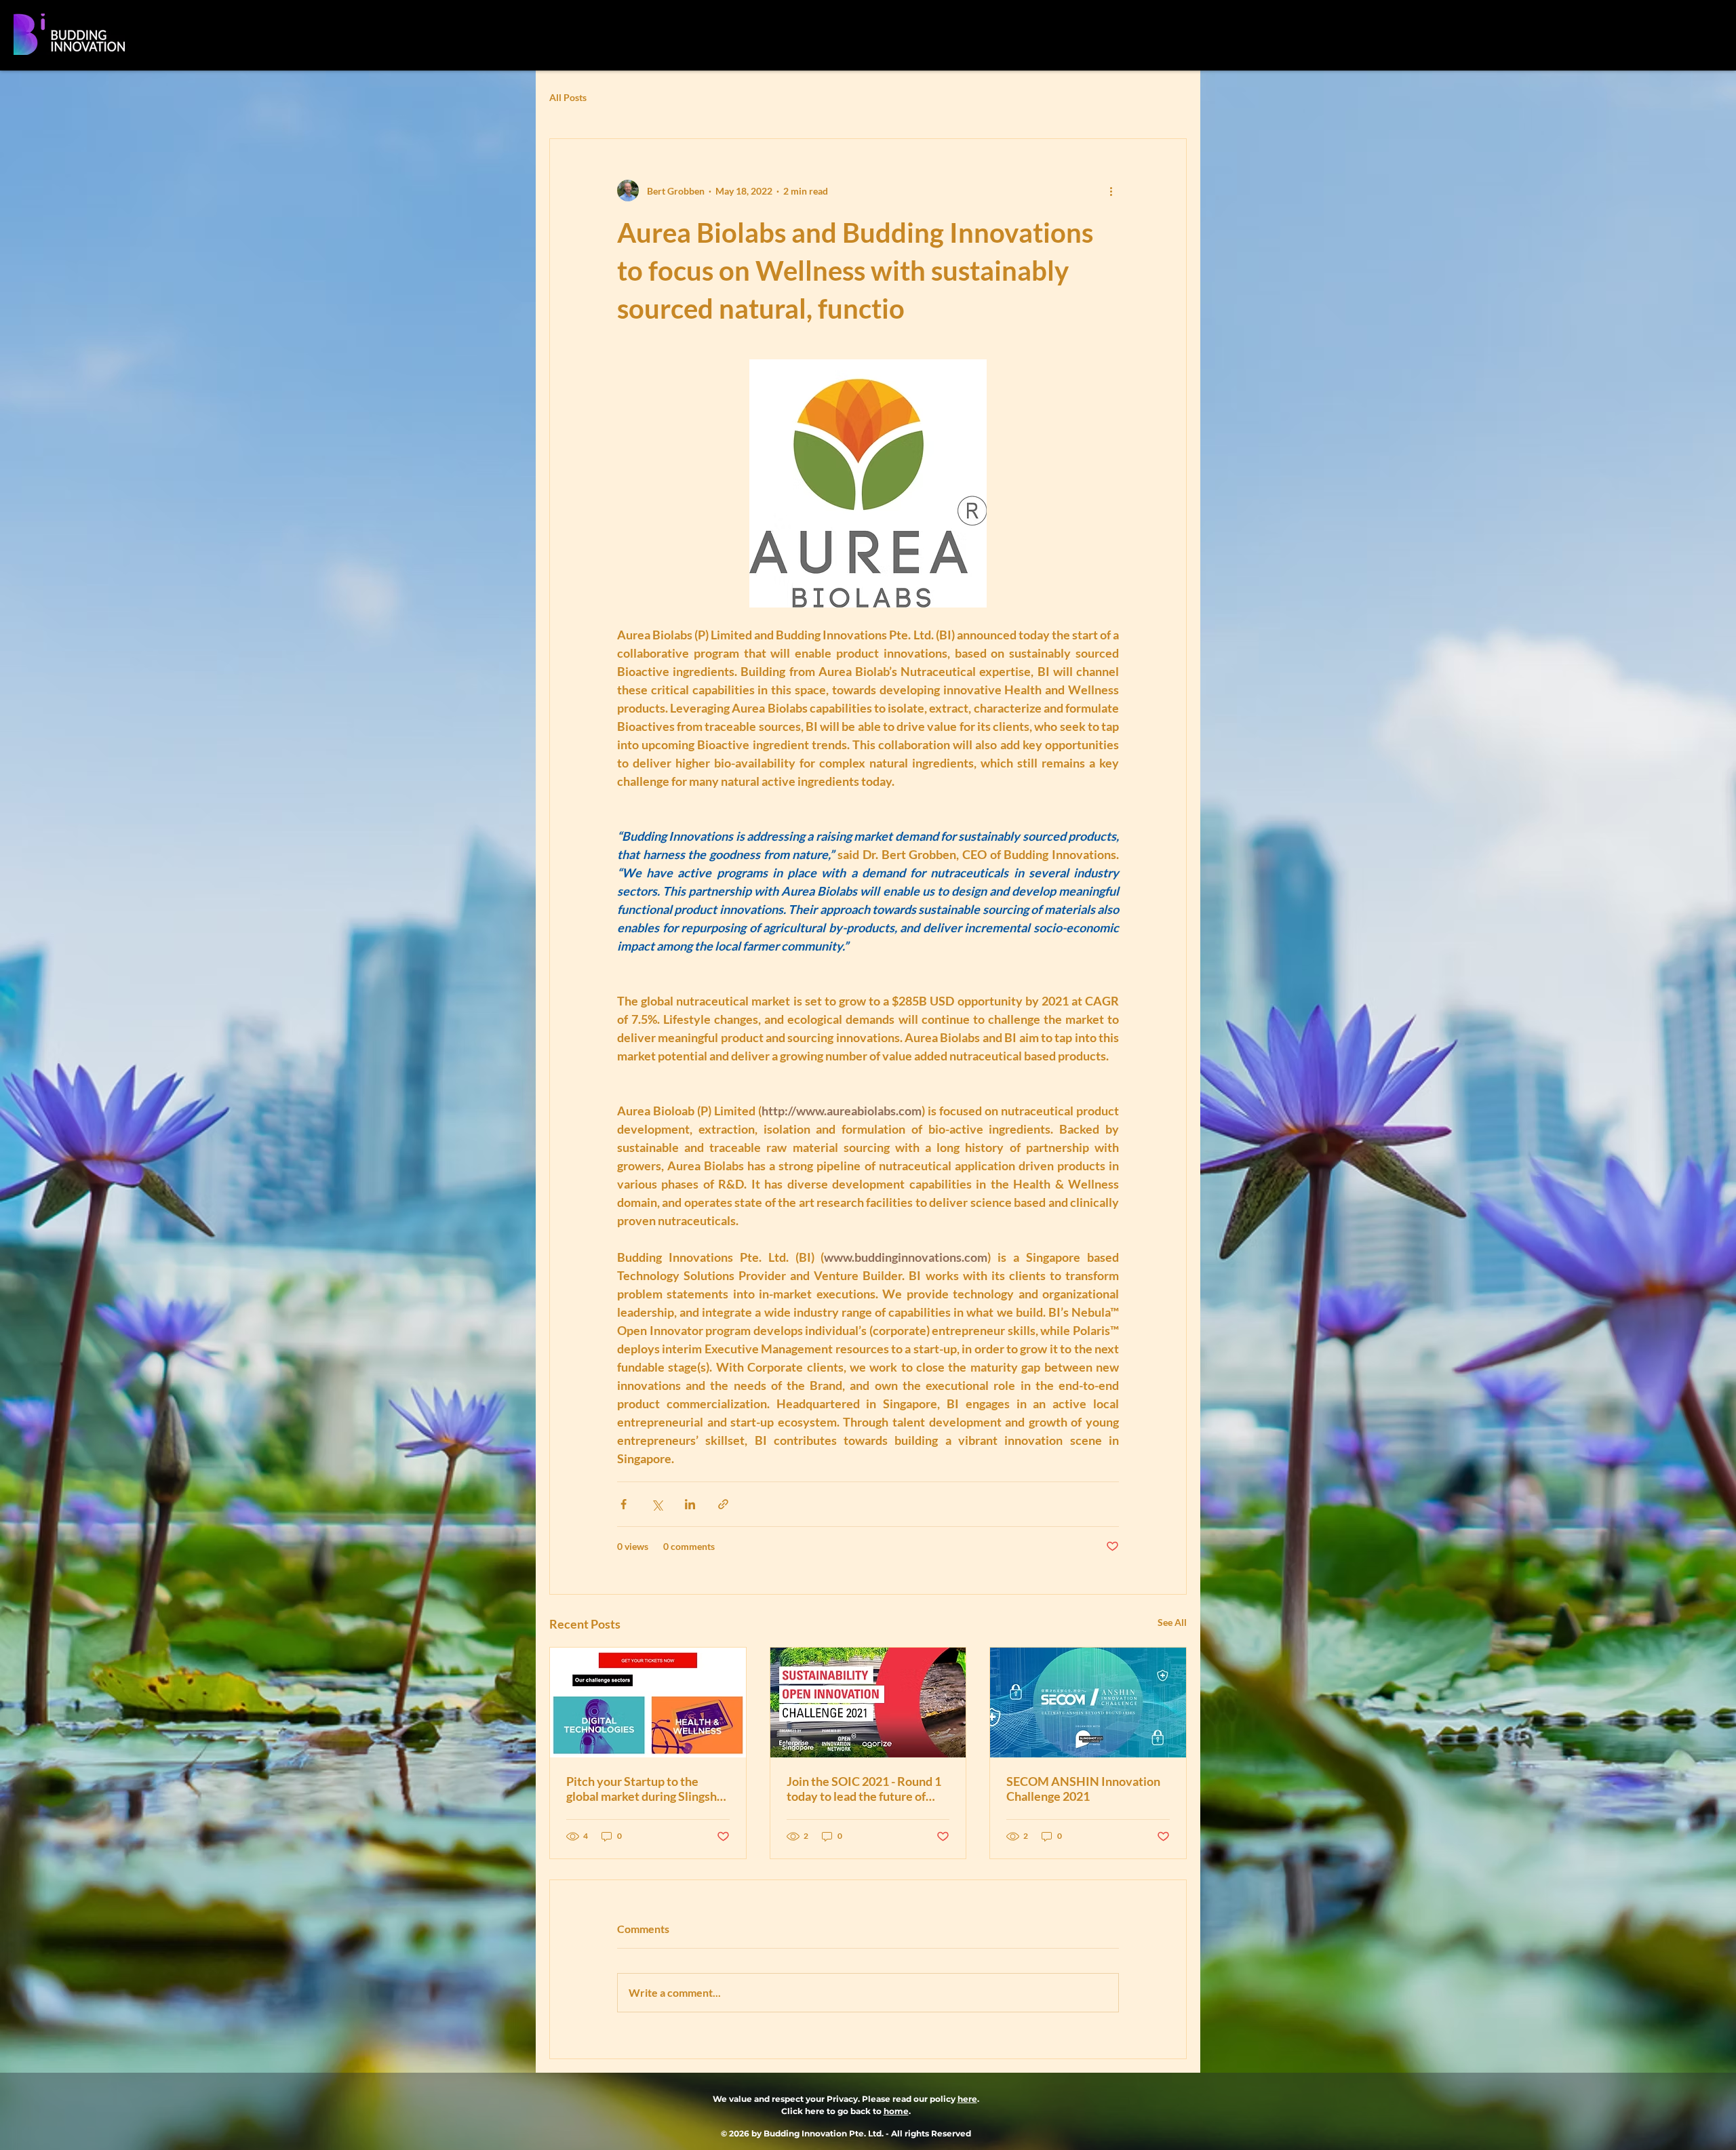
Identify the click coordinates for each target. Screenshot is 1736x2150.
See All (1172, 1622)
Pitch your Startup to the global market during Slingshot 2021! (647, 1789)
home (896, 2111)
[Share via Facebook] (624, 1504)
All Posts (568, 97)
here (967, 2099)
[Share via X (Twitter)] (657, 1504)
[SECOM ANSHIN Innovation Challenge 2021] (1088, 1703)
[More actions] (1111, 191)
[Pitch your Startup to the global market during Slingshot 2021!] (648, 1703)
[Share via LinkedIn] (690, 1504)
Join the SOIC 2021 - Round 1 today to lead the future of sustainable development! (864, 1789)
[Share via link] (723, 1504)
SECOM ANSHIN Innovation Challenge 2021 (1083, 1789)
